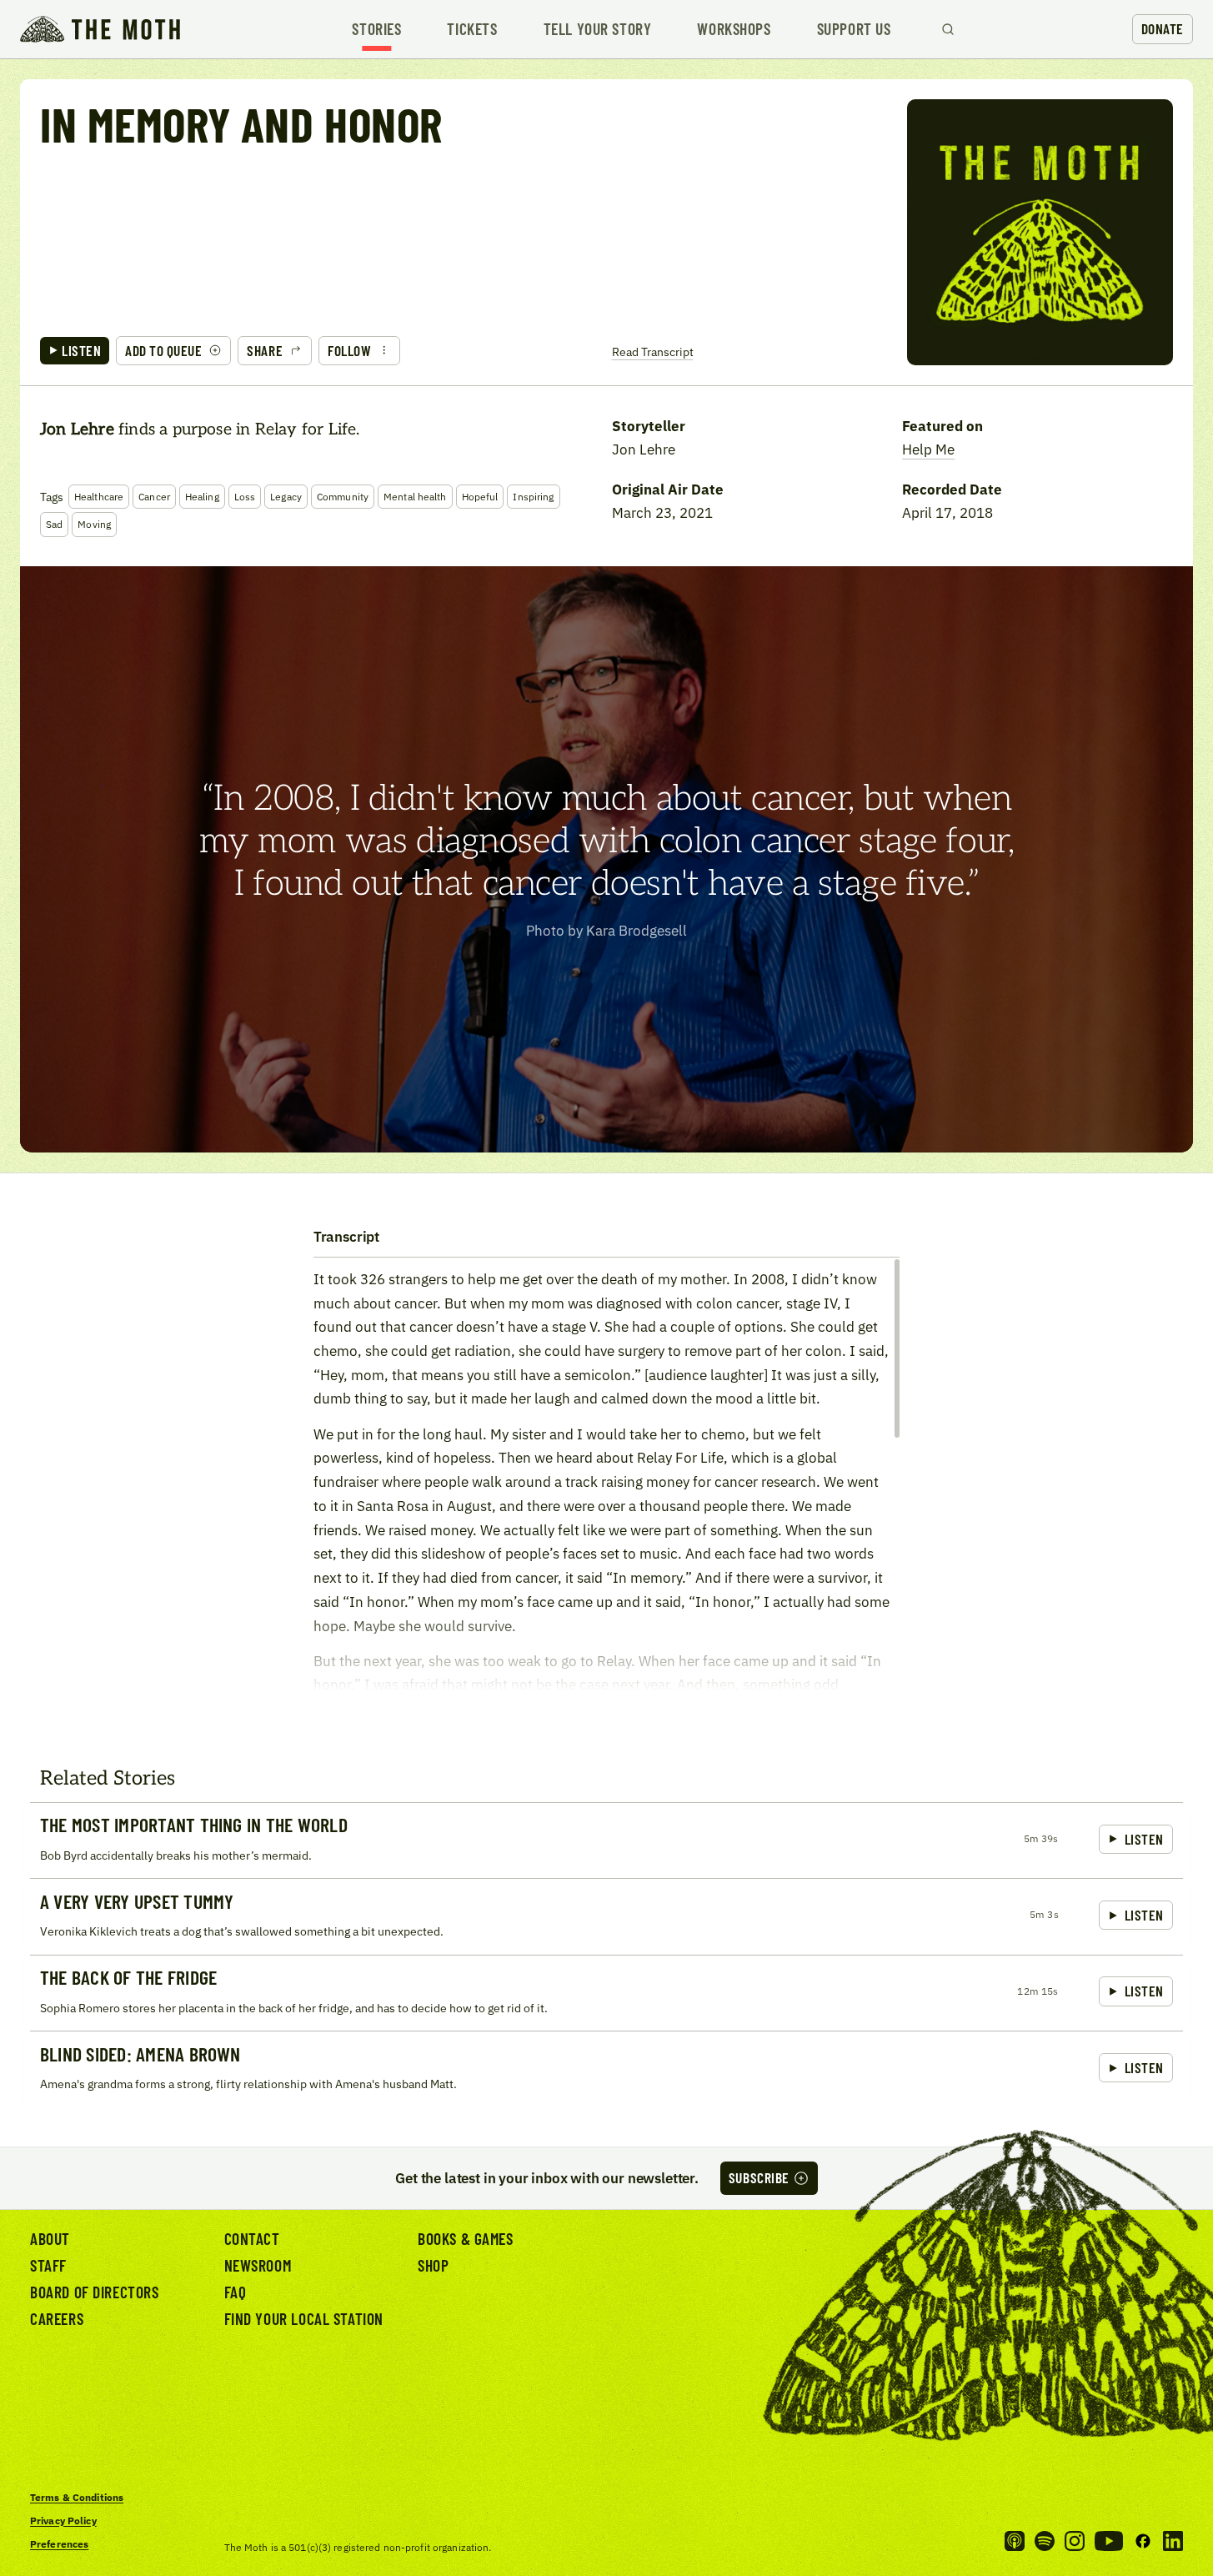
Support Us (854, 29)
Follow (349, 350)
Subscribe (759, 2177)
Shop (433, 2265)
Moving (94, 524)
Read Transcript (653, 352)
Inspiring (533, 497)
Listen (81, 350)
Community (343, 497)
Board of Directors (95, 2292)
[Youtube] (1109, 2541)
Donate (1163, 28)
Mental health (415, 497)
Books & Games (466, 2239)
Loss (245, 497)
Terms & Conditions (77, 2497)
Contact (252, 2239)
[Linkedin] (1173, 2541)
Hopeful (480, 497)
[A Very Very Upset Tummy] (606, 1916)
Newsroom (258, 2265)
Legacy (286, 497)
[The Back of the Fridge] (606, 1993)
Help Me (928, 449)
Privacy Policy (63, 2521)
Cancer (154, 497)
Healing (202, 497)
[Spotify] (1045, 2541)
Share (265, 350)
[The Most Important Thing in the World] (606, 1840)
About (50, 2239)
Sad (54, 524)
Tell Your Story (598, 29)
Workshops (734, 29)
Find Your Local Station (304, 2319)
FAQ (236, 2292)
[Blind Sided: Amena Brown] (606, 2069)
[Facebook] (1143, 2541)
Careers (57, 2319)
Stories (376, 29)
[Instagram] (1075, 2541)
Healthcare (99, 497)
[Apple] (1015, 2541)
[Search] (948, 29)
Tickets (472, 29)
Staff (48, 2265)
